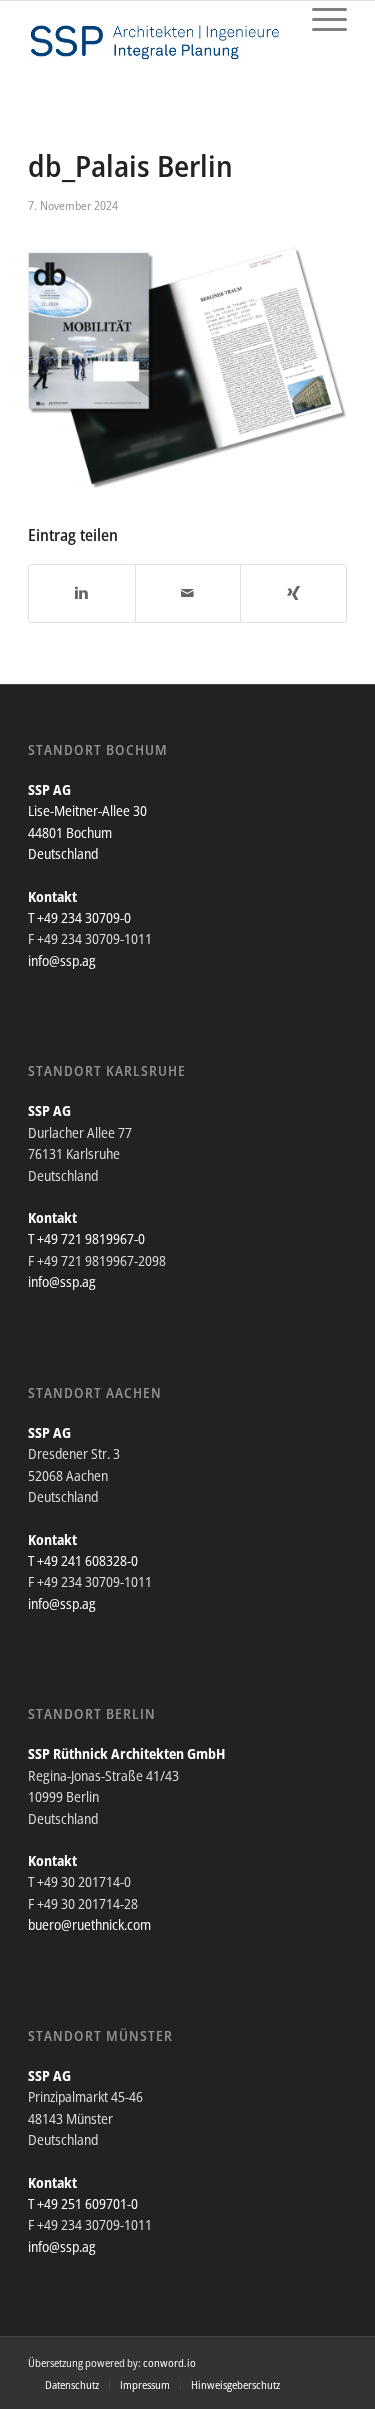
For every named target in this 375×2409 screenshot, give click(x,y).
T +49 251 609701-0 (83, 2203)
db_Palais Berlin (130, 165)
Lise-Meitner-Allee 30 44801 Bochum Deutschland (87, 832)
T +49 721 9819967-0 (86, 1238)
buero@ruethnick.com (89, 1924)
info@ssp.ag (62, 960)
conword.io (169, 2362)
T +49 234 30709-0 (79, 917)
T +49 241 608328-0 (83, 1560)
